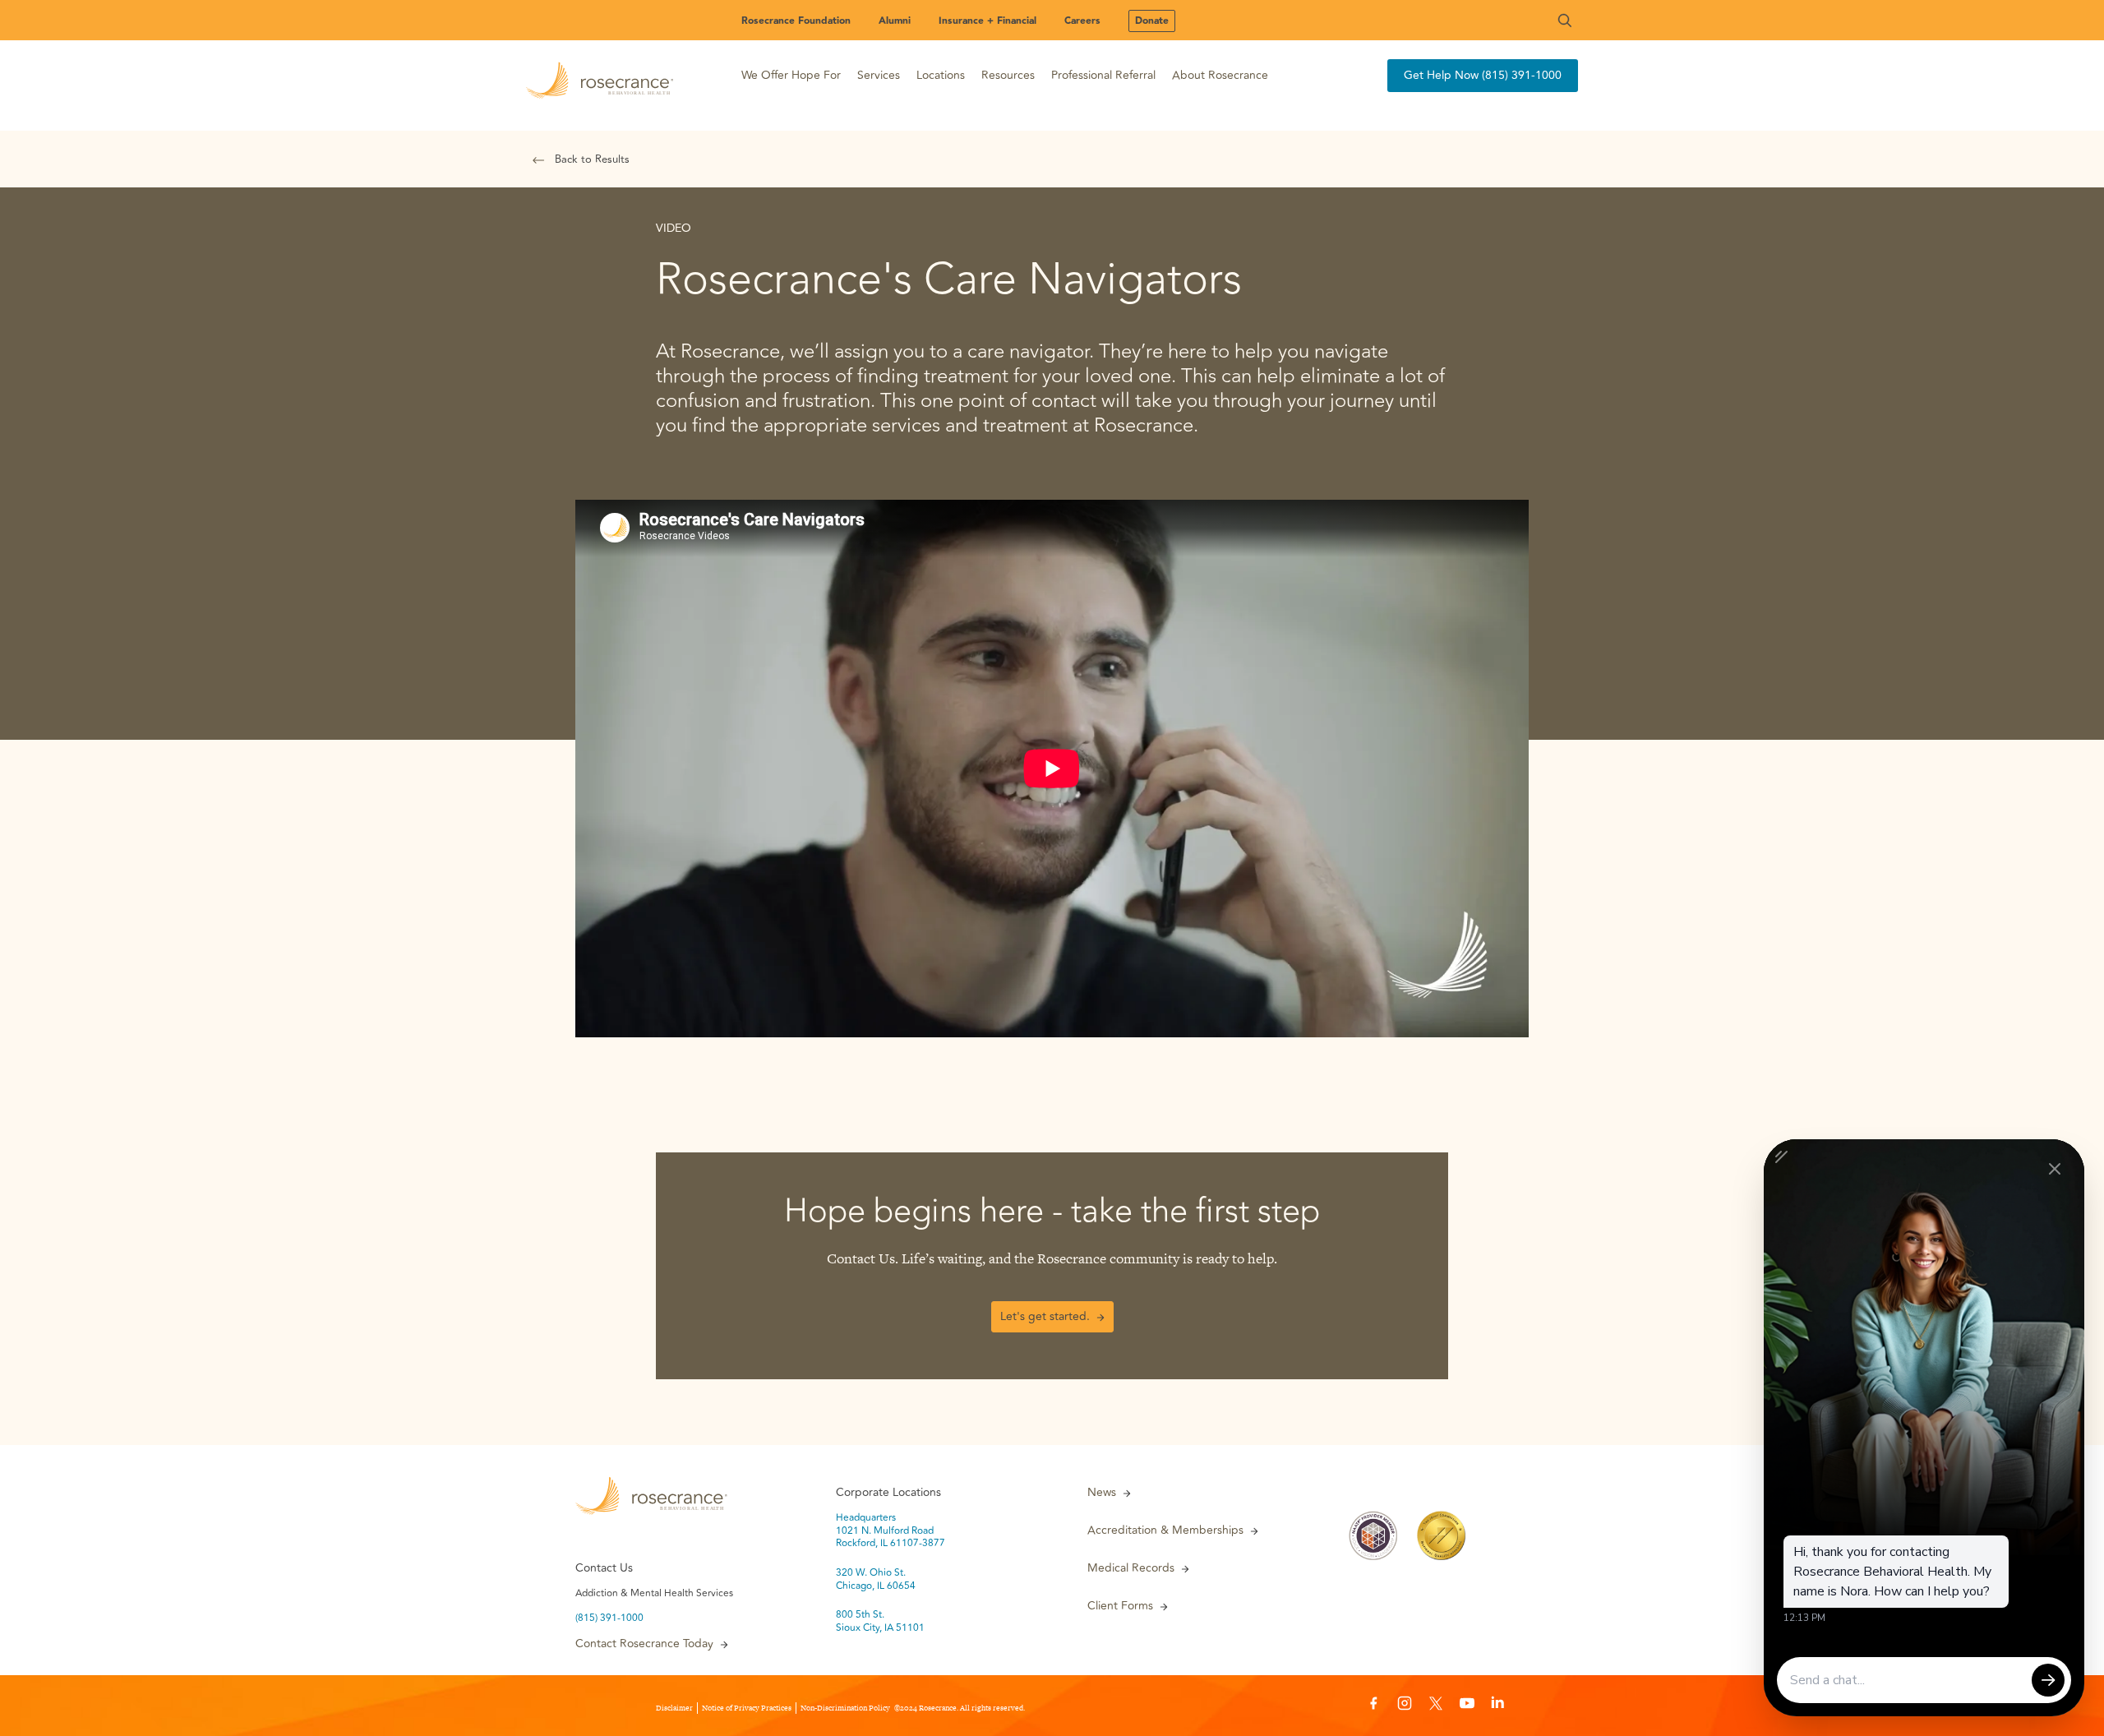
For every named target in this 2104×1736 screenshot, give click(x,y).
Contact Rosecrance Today (644, 1644)
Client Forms (1120, 1606)
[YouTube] (1467, 1706)
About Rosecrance (1220, 75)
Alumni (895, 21)
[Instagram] (1405, 1706)
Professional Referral (1103, 75)
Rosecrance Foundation (796, 21)
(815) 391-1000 (609, 1618)
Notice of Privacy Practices (747, 1708)
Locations (941, 75)
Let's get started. (1045, 1316)
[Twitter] (1436, 1706)
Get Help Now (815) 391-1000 (1483, 75)
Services (879, 75)
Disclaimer (674, 1708)
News (1102, 1493)
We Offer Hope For (791, 75)
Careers (1082, 21)
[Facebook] (1373, 1706)
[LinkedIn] (1498, 1706)
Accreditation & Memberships (1165, 1531)
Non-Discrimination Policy (845, 1708)
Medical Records (1131, 1568)
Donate (1152, 21)
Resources (1008, 75)
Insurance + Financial (987, 21)
